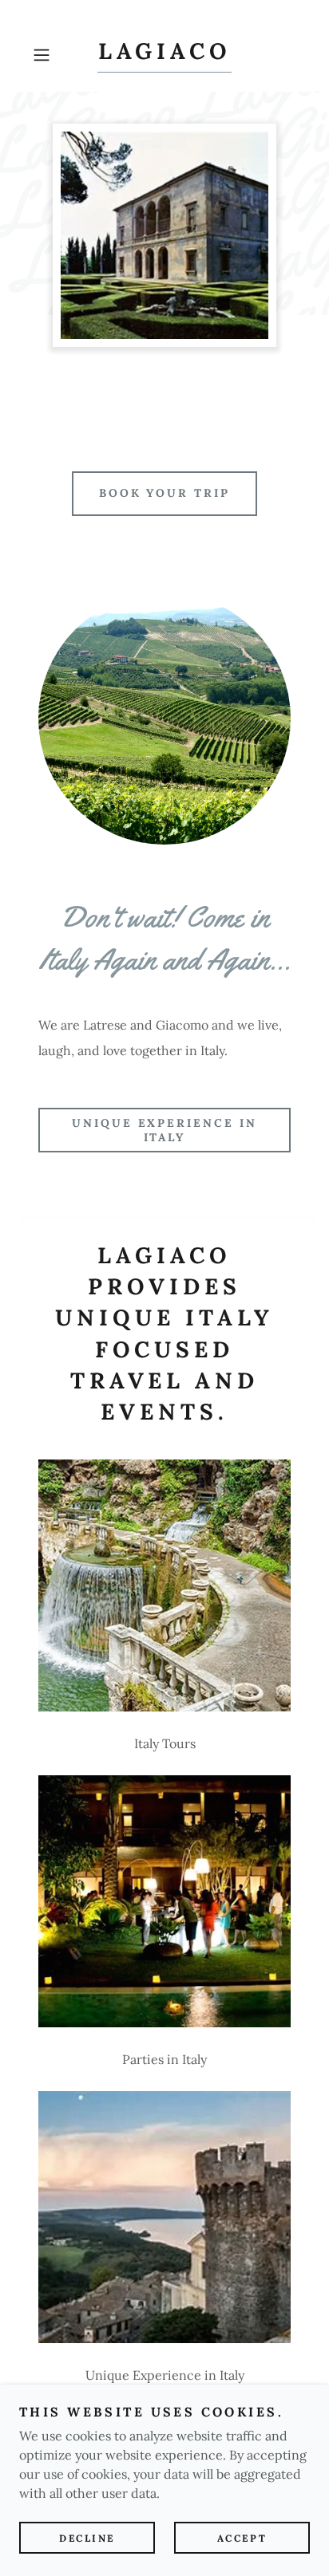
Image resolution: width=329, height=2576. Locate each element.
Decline (87, 2538)
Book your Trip (165, 493)
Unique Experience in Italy (165, 1130)
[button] (46, 55)
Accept (242, 2538)
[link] (164, 55)
